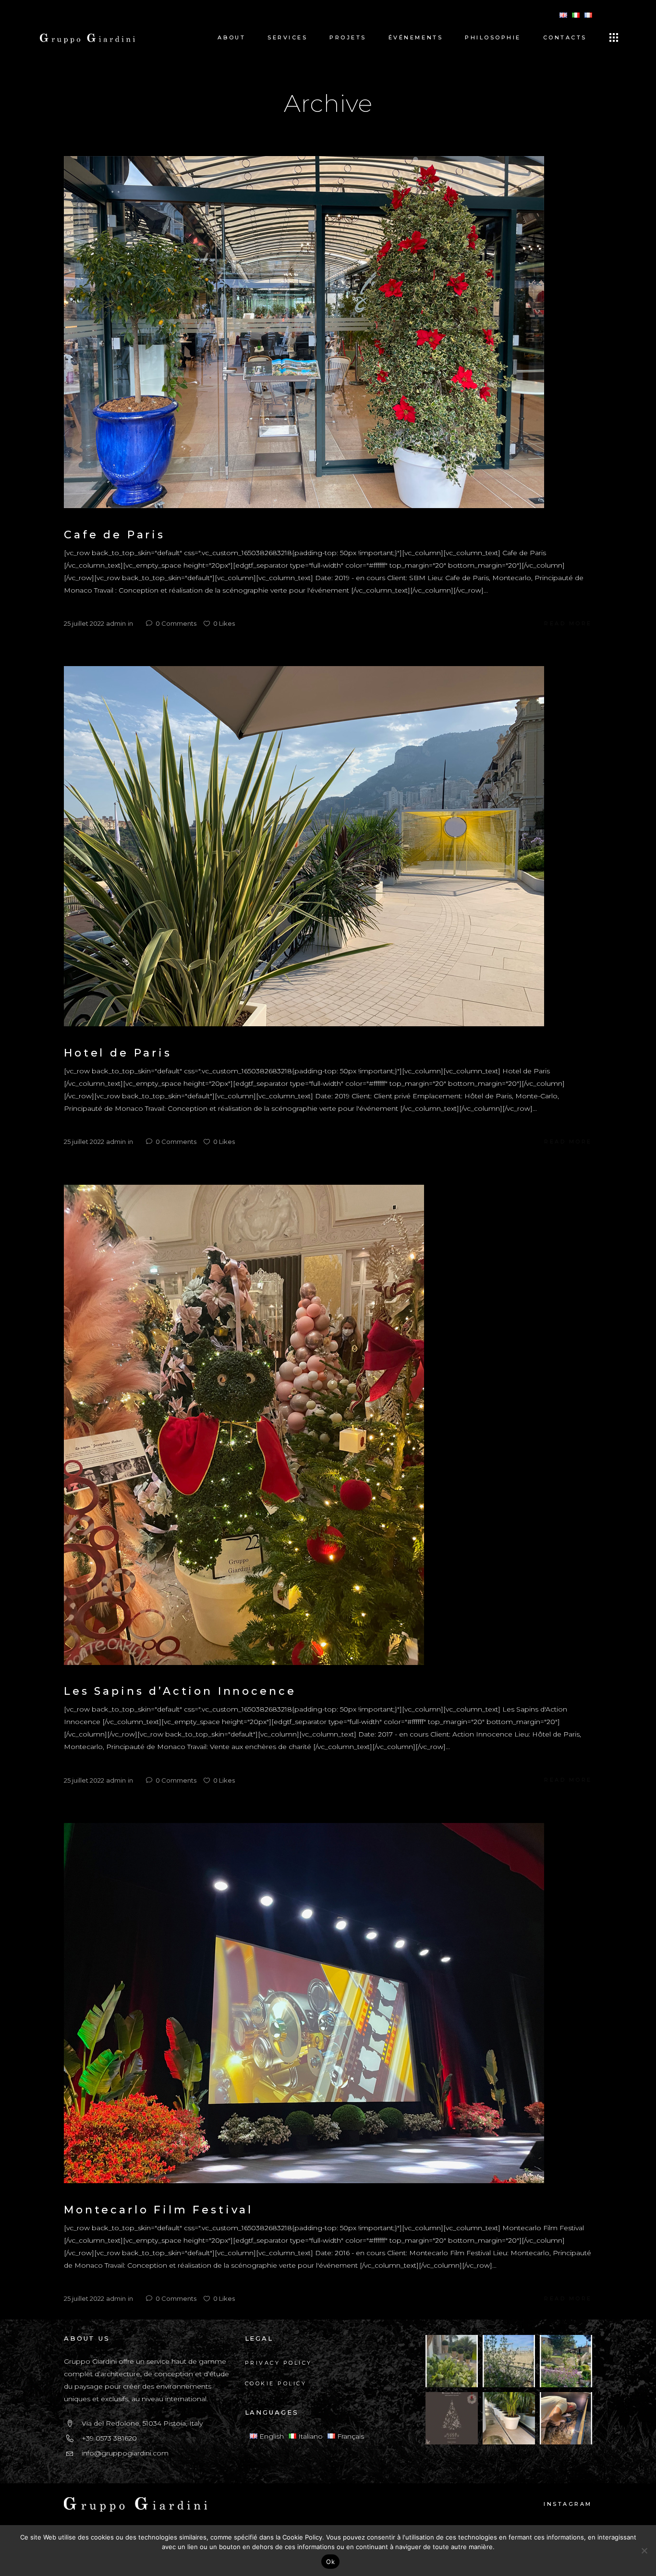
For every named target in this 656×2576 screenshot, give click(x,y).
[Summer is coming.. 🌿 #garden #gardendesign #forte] (509, 2361)
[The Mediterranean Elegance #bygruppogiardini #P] (452, 2361)
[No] (644, 2551)
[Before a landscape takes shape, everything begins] (509, 2418)
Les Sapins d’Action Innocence (180, 1691)
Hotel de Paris (118, 1053)
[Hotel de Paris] (304, 846)
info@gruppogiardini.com (125, 2453)
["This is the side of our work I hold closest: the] (566, 2418)
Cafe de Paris (115, 535)
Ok (330, 2562)
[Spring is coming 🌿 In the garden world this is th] (566, 2361)
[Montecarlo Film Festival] (304, 2003)
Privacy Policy (279, 2363)
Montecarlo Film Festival (158, 2210)
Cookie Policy (276, 2383)
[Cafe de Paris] (304, 331)
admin (116, 623)
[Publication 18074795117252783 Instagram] (452, 2418)
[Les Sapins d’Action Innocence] (244, 1424)
